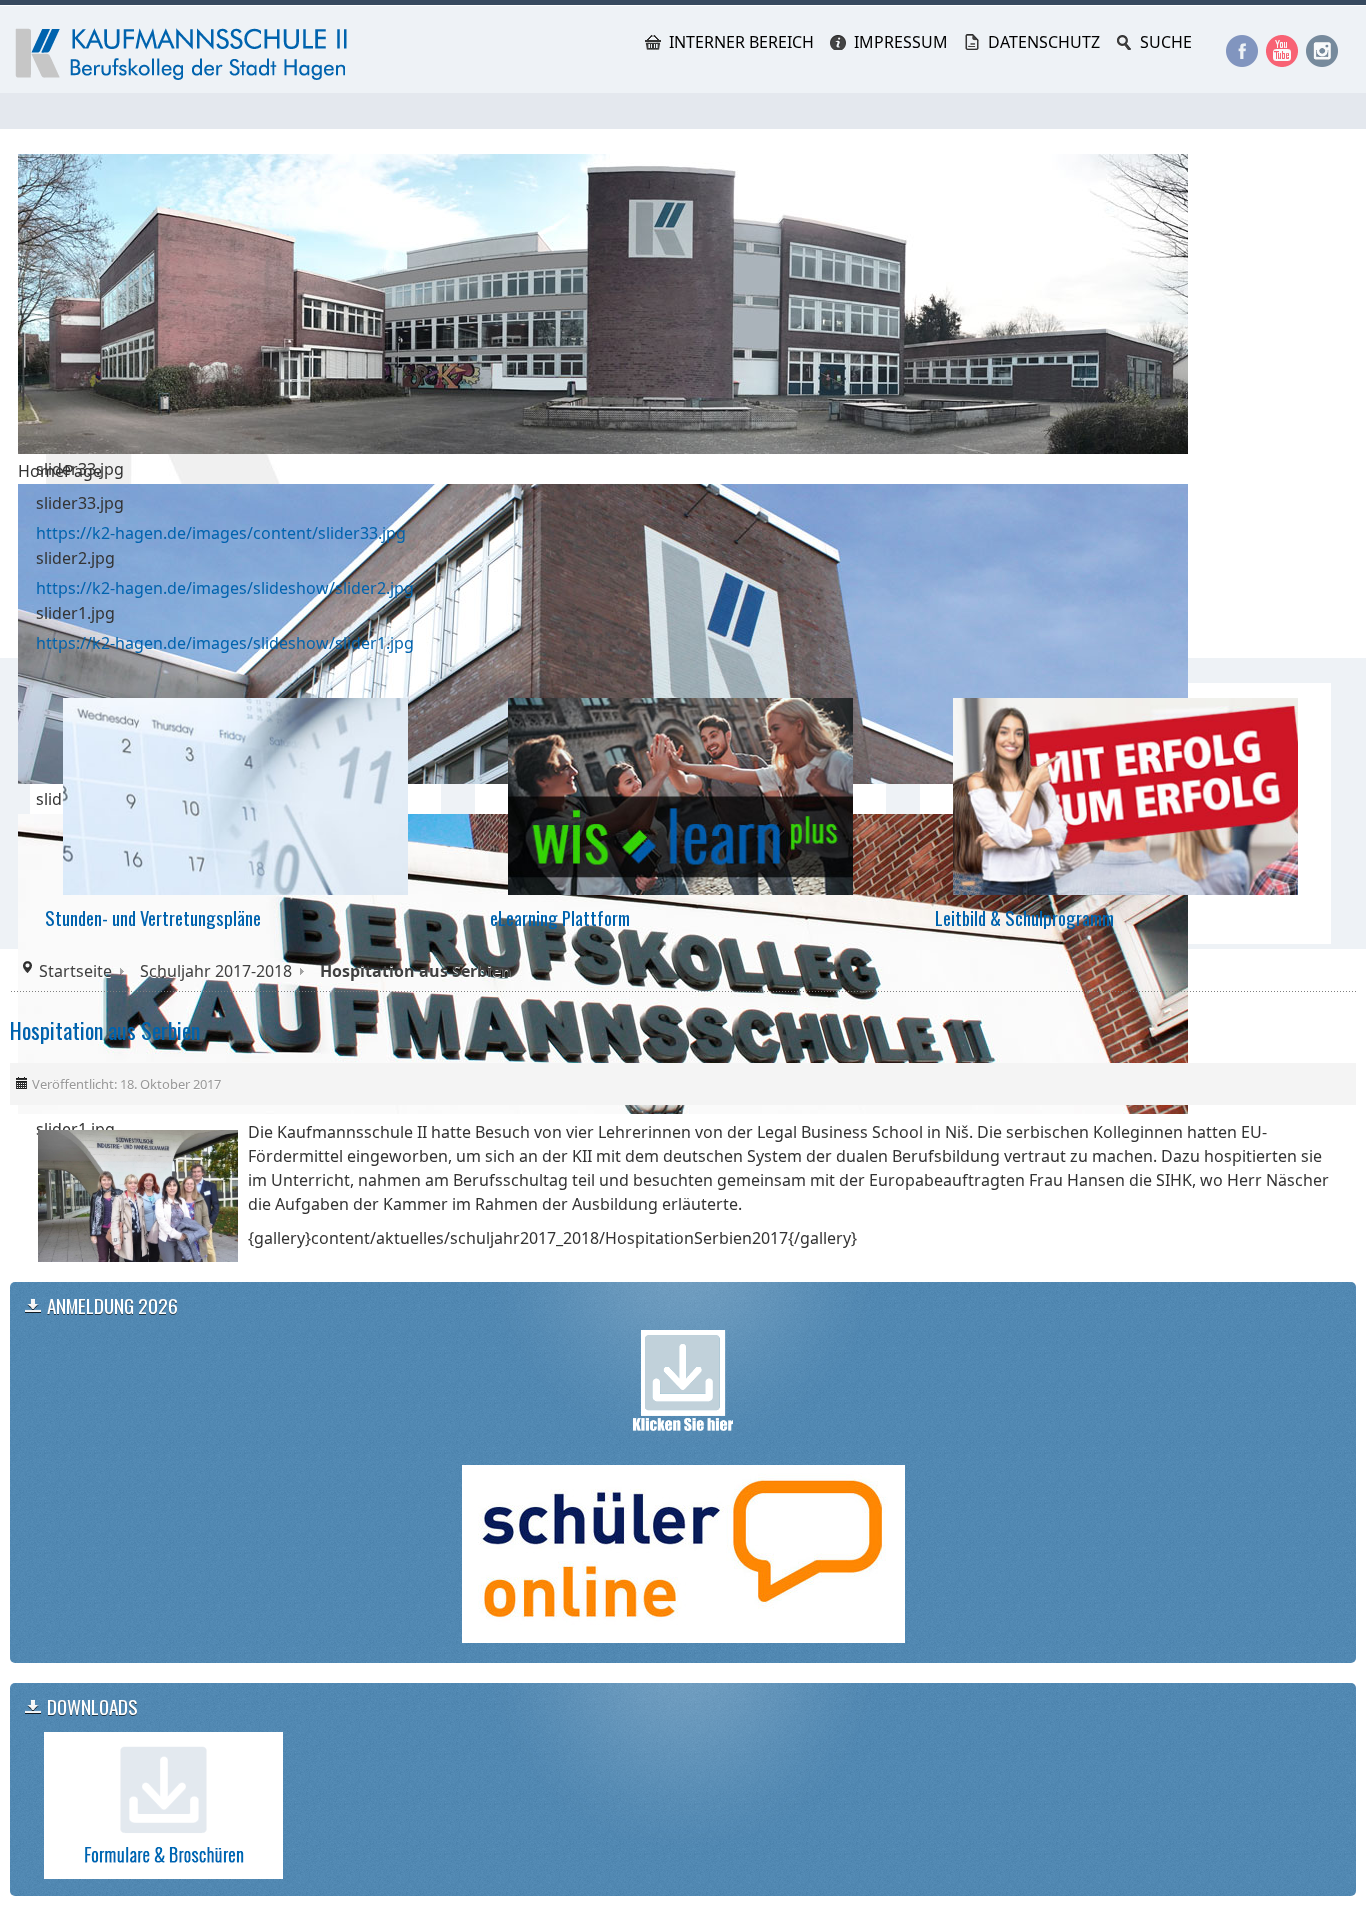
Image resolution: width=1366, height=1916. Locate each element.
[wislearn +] (680, 795)
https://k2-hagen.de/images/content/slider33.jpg (221, 533)
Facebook (1242, 51)
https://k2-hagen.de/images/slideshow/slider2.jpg (225, 588)
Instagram (1322, 51)
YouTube (1282, 51)
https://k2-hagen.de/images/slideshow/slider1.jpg (225, 643)
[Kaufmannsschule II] (185, 54)
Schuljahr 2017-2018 (216, 971)
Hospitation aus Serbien (105, 1030)
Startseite (75, 971)
